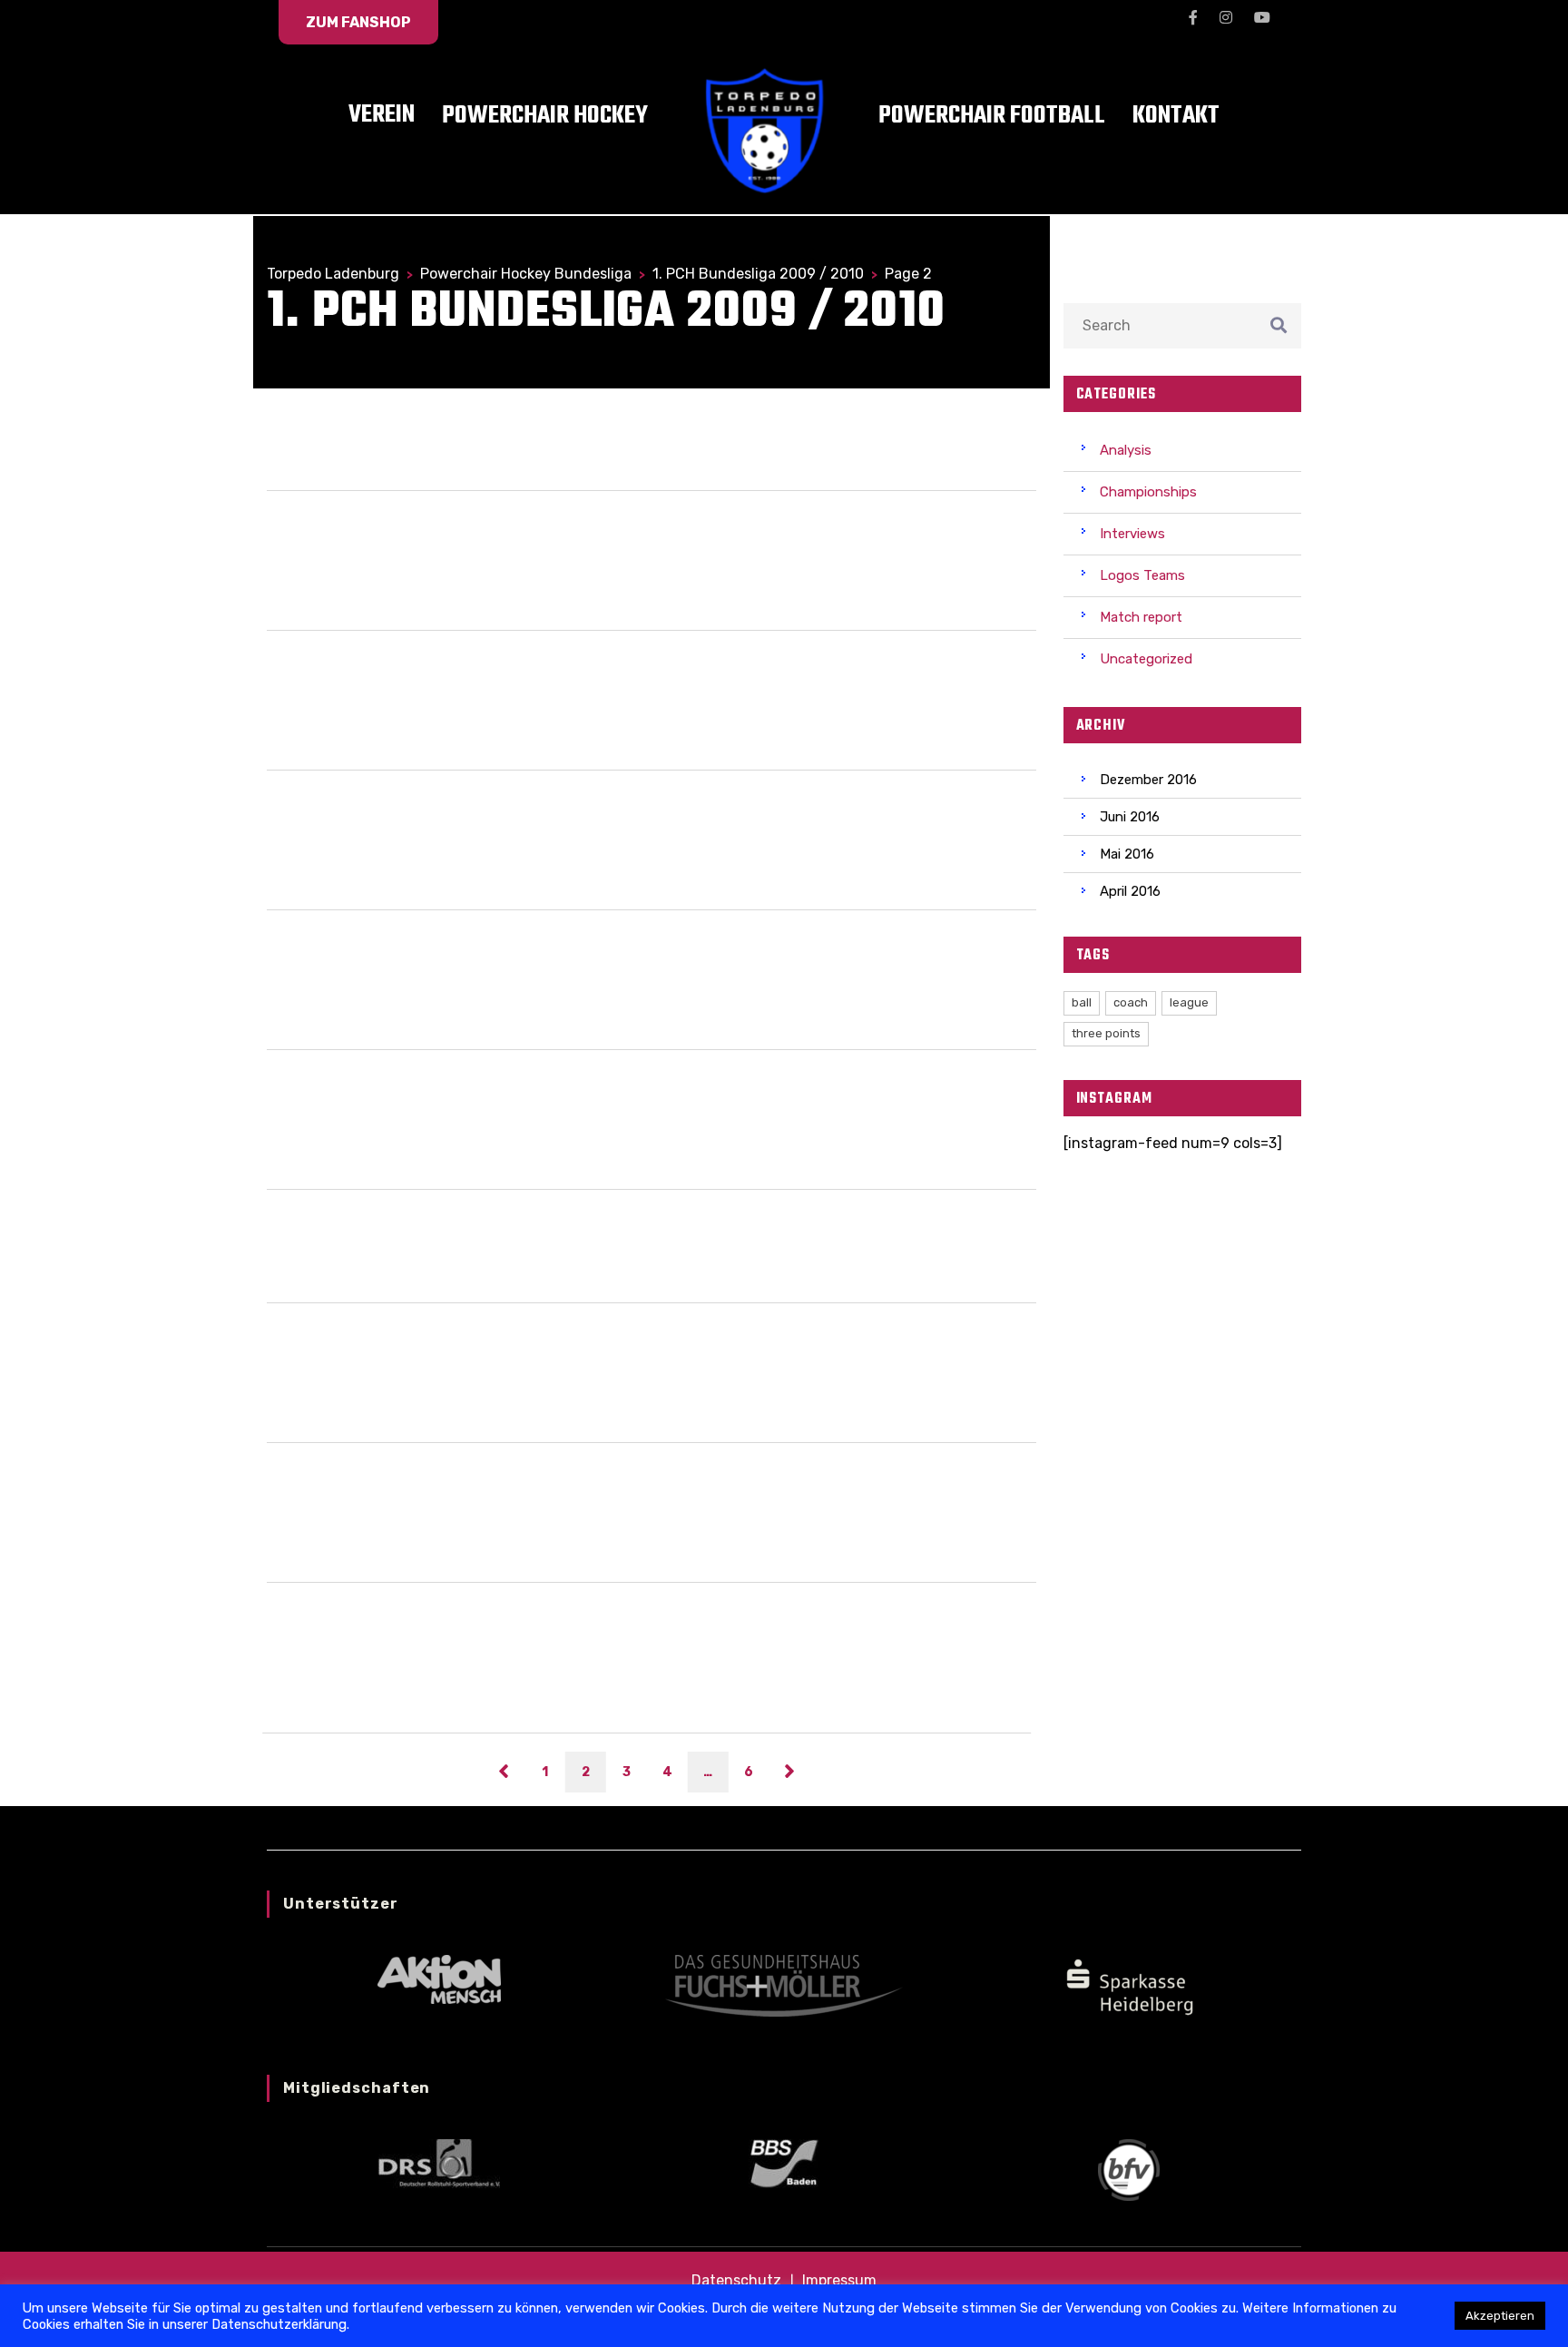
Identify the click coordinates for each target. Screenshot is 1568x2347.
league (1189, 1002)
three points (1106, 1033)
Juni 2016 (1130, 817)
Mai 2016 (1127, 854)
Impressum (839, 2280)
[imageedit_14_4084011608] (1129, 1984)
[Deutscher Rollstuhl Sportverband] (439, 2162)
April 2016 (1130, 891)
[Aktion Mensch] (439, 1978)
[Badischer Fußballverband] (1129, 2169)
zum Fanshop (358, 22)
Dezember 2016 (1148, 780)
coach (1131, 1002)
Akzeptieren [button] (1500, 2316)
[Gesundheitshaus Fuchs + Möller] (784, 1984)
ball (1082, 1002)
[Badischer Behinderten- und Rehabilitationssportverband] (784, 2162)
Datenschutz (736, 2280)
